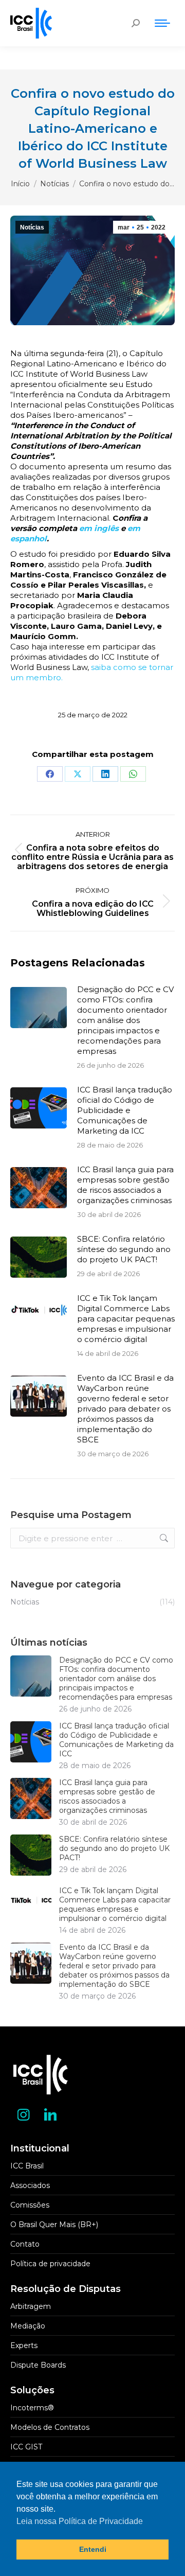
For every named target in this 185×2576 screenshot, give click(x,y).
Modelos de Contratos (50, 2427)
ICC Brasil (27, 2166)
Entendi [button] (93, 2549)
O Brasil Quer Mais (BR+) (54, 2225)
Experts (24, 2345)
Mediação (28, 2326)
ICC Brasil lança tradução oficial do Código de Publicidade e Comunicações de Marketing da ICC (125, 1110)
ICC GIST (26, 2447)
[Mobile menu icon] (162, 23)
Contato (25, 2244)
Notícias (32, 227)
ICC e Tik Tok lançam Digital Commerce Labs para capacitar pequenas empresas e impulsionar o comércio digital (126, 1319)
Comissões (30, 2205)
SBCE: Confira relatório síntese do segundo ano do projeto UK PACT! (124, 1249)
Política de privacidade (50, 2264)
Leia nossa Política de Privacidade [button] (80, 2521)
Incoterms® (32, 2408)
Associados (30, 2185)
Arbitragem (31, 2306)
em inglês (98, 528)
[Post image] (39, 1008)
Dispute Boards (38, 2365)
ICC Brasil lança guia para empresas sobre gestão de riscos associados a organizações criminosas (125, 1185)
